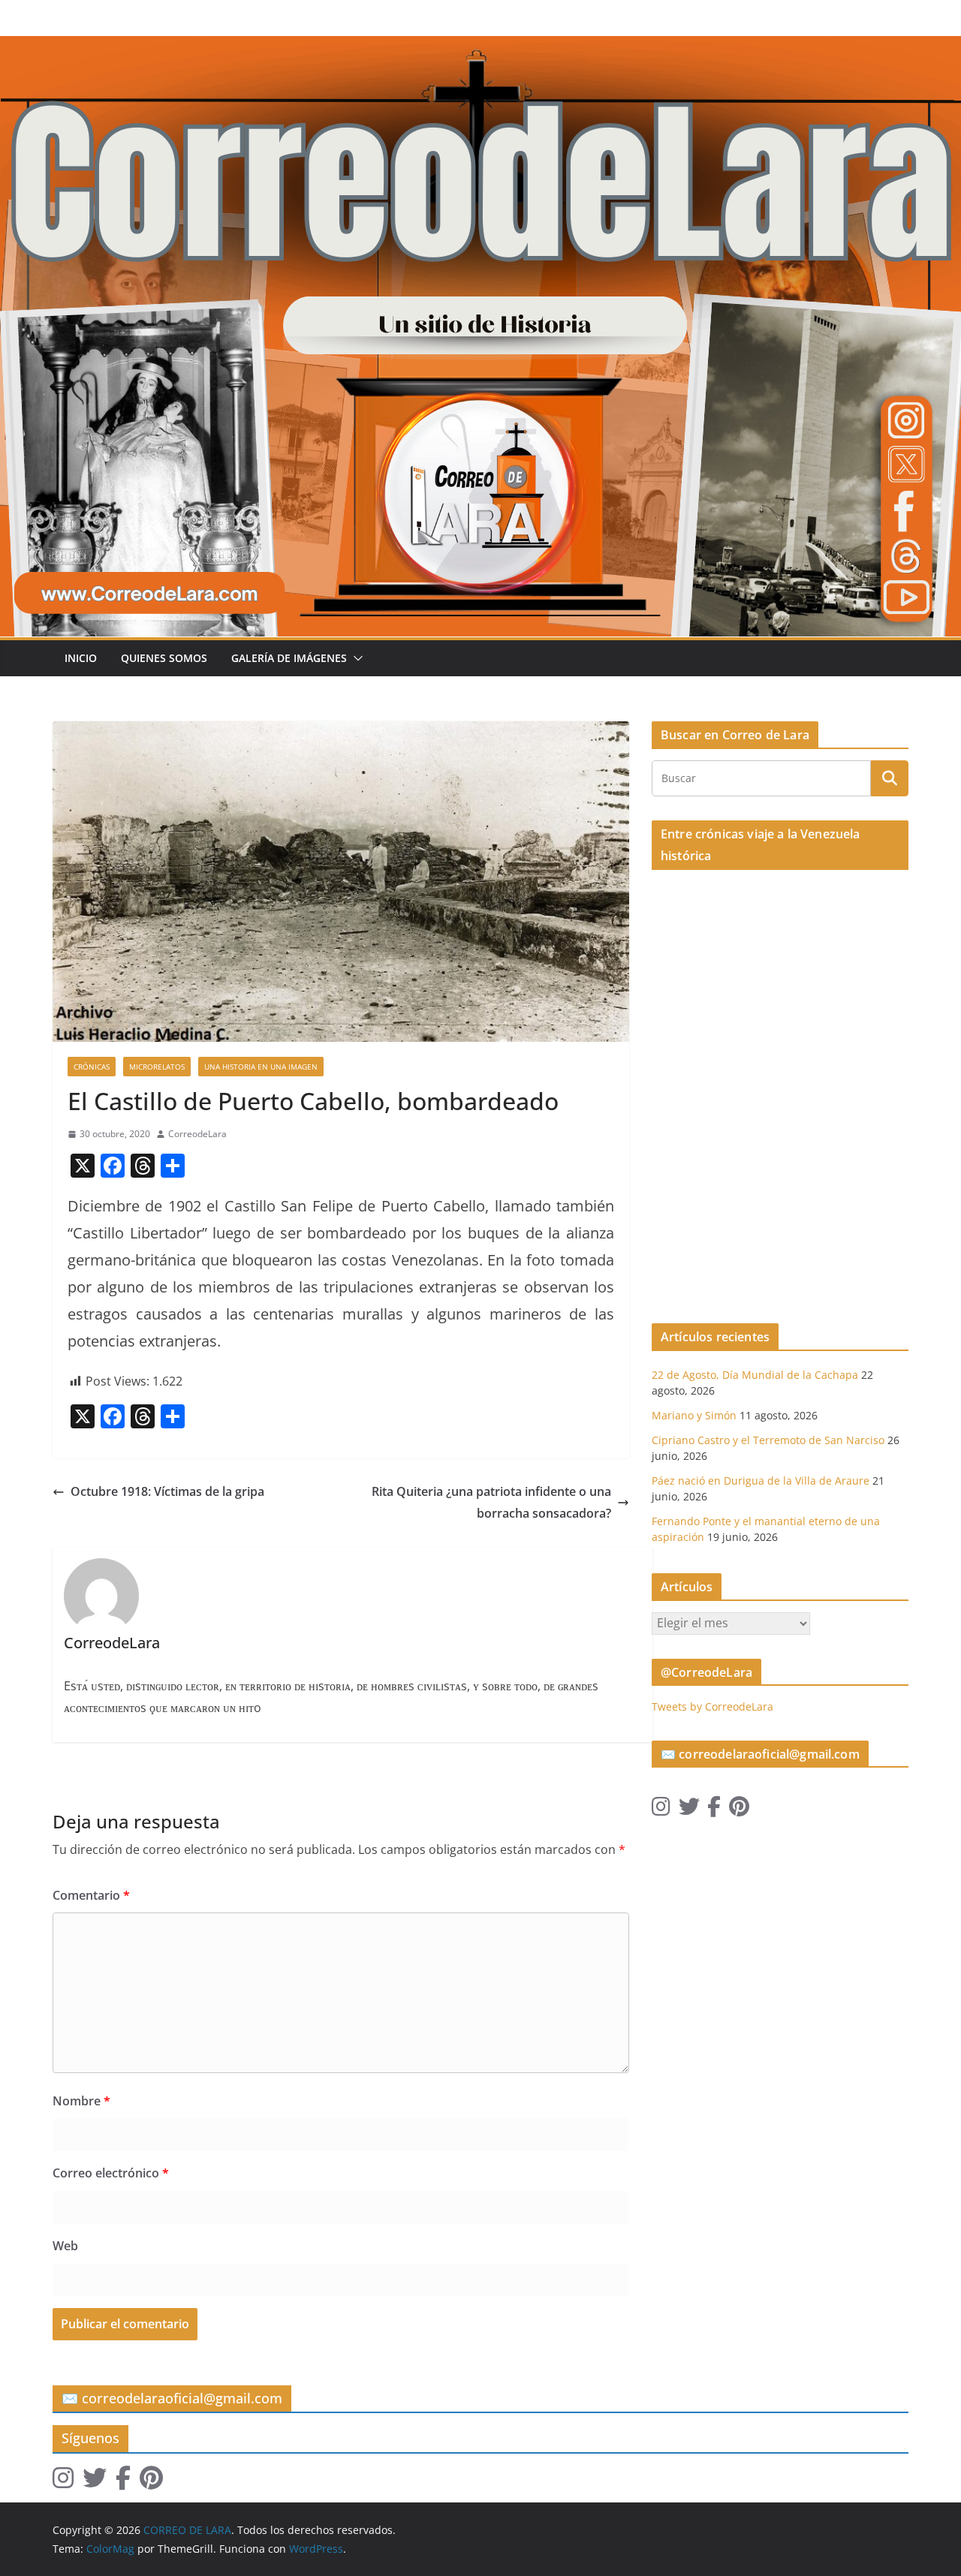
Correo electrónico (111, 2173)
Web (65, 2246)
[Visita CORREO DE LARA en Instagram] (661, 1810)
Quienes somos (164, 658)
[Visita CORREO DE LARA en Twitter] (689, 1810)
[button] (355, 658)
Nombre (81, 2101)
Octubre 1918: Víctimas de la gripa (167, 1491)
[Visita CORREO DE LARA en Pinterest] (739, 1810)
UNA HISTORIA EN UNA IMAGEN (261, 1067)
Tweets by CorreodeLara (712, 1706)
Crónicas (92, 1067)
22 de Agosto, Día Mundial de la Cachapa (755, 1375)
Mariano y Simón (694, 1415)
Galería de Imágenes (289, 658)
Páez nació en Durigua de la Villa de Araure (761, 1481)
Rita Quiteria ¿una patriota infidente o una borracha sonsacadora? (491, 1502)
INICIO (81, 658)
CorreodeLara (197, 1134)
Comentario (91, 1895)
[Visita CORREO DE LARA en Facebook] (714, 1810)
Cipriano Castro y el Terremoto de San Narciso (768, 1440)
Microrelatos (157, 1067)
